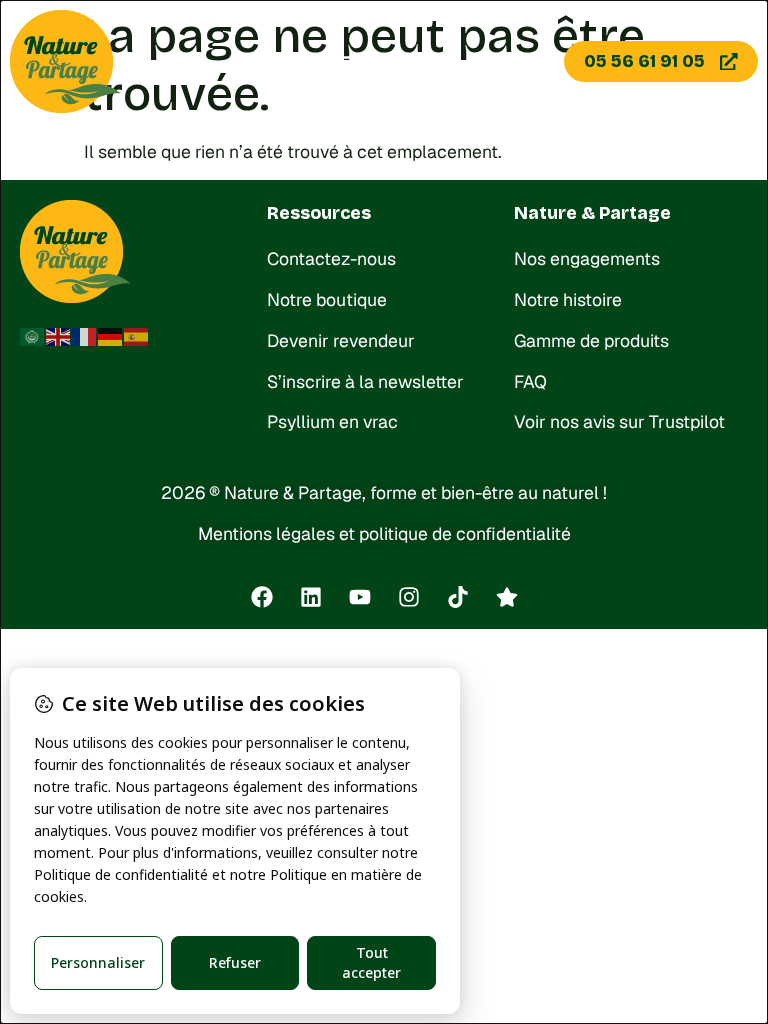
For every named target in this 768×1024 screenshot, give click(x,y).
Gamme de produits (591, 340)
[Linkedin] (311, 597)
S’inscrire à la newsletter (365, 381)
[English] (59, 335)
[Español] (137, 335)
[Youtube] (360, 597)
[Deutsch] (111, 335)
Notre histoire (568, 299)
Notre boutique (327, 299)
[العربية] (33, 335)
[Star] (507, 597)
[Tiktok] (458, 597)
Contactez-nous (331, 258)
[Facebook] (262, 597)
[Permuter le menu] (343, 62)
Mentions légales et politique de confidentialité (384, 533)
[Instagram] (409, 597)
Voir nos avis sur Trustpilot (619, 421)
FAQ (530, 381)
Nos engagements (587, 258)
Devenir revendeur (341, 340)
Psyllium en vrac (332, 421)
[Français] (85, 335)
